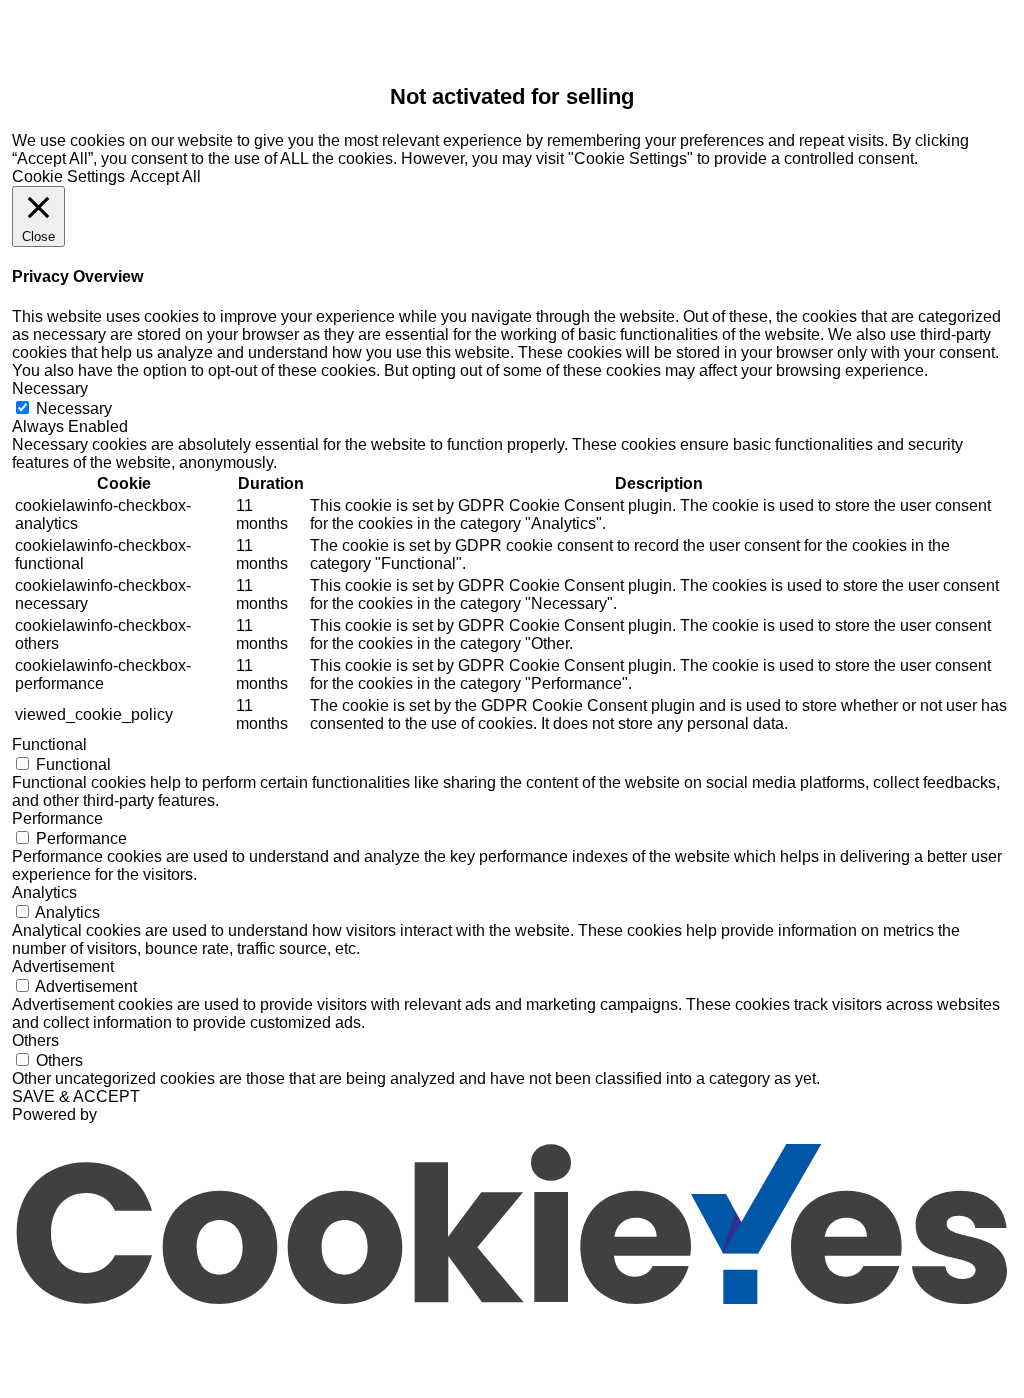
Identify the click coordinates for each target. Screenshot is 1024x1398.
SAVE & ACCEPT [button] (76, 1096)
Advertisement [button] (63, 966)
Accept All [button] (165, 176)
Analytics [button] (44, 892)
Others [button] (35, 1040)
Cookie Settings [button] (68, 176)
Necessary (74, 408)
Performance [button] (57, 818)
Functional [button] (49, 744)
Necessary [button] (50, 388)
